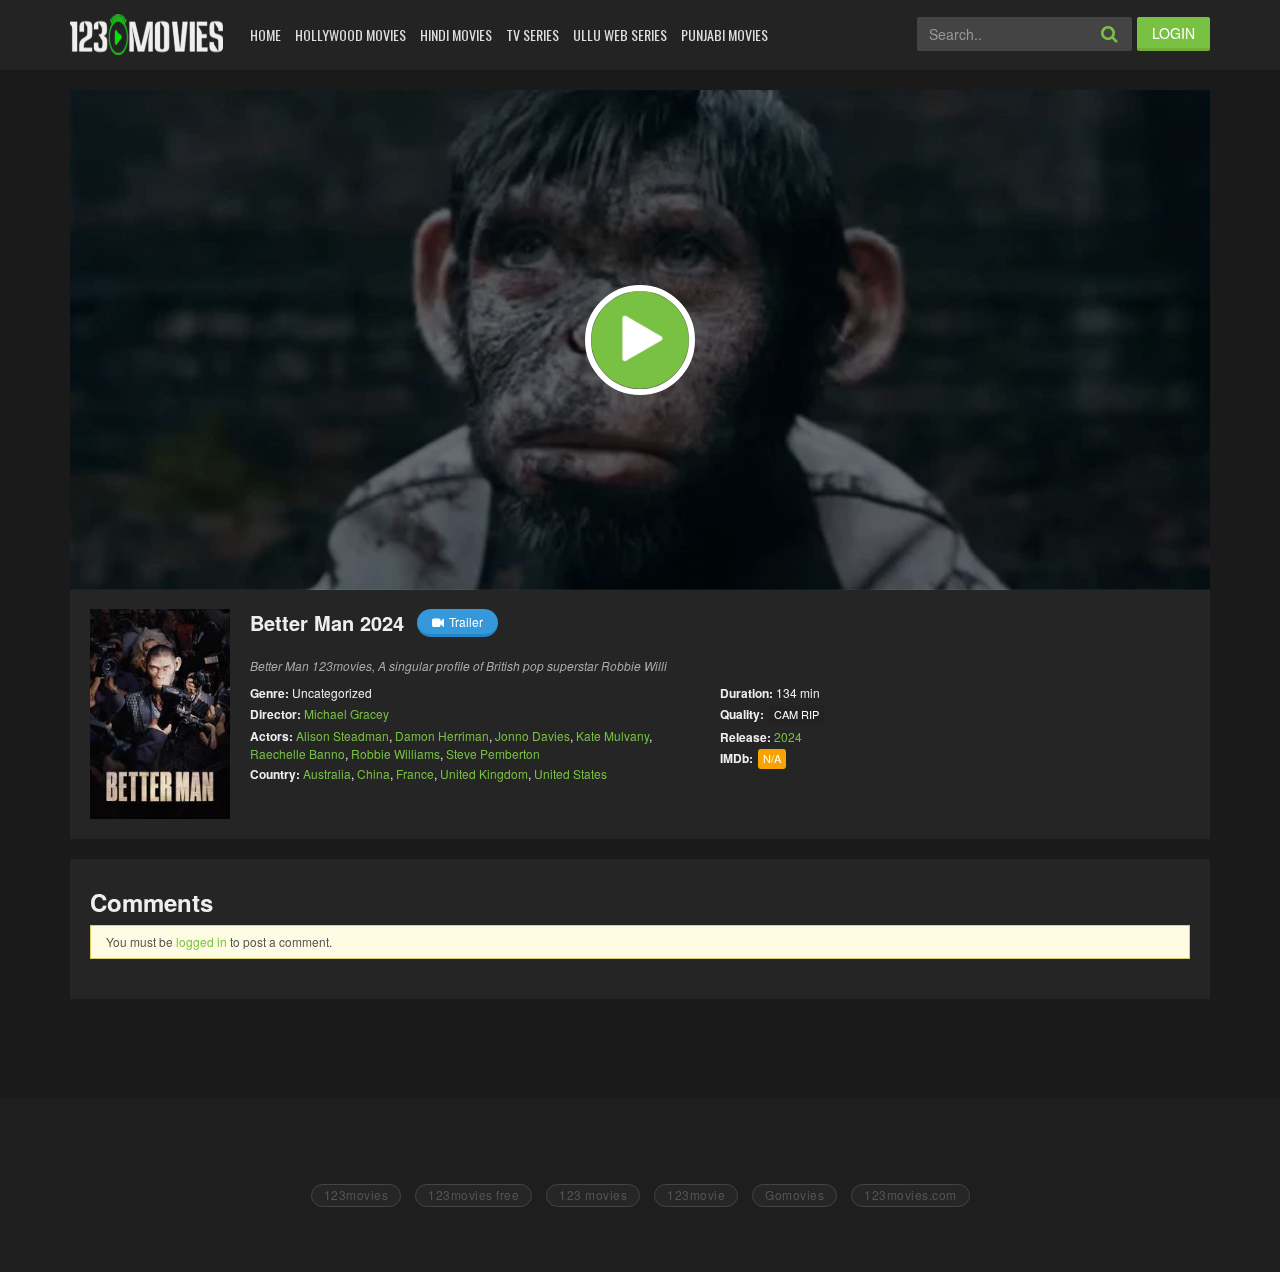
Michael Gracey (346, 713)
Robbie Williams (395, 753)
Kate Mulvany (612, 735)
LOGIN (1173, 33)
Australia (327, 773)
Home (265, 34)
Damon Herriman (442, 735)
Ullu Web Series (620, 34)
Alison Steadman (342, 735)
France (415, 773)
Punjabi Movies (724, 34)
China (373, 773)
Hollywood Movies (350, 34)
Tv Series (532, 34)
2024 (788, 736)
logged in (201, 941)
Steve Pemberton (493, 753)
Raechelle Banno (297, 753)
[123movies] (146, 34)
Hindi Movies (456, 34)
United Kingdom (484, 773)
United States (570, 773)
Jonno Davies (532, 735)
